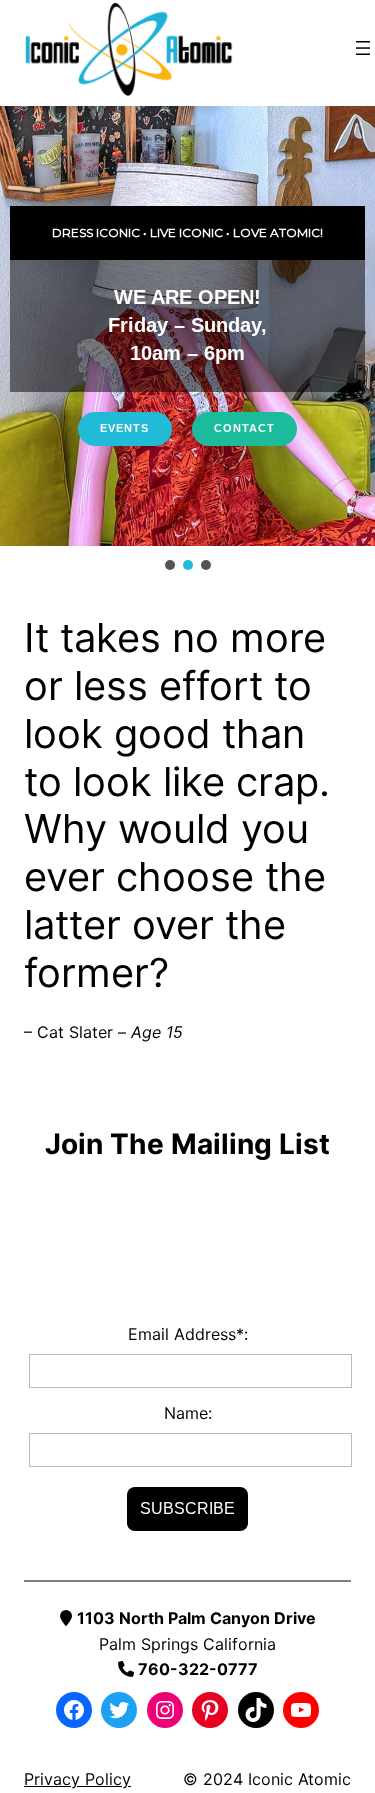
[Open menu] (363, 48)
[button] (170, 565)
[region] (187, 340)
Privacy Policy (77, 1779)
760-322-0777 (196, 1669)
